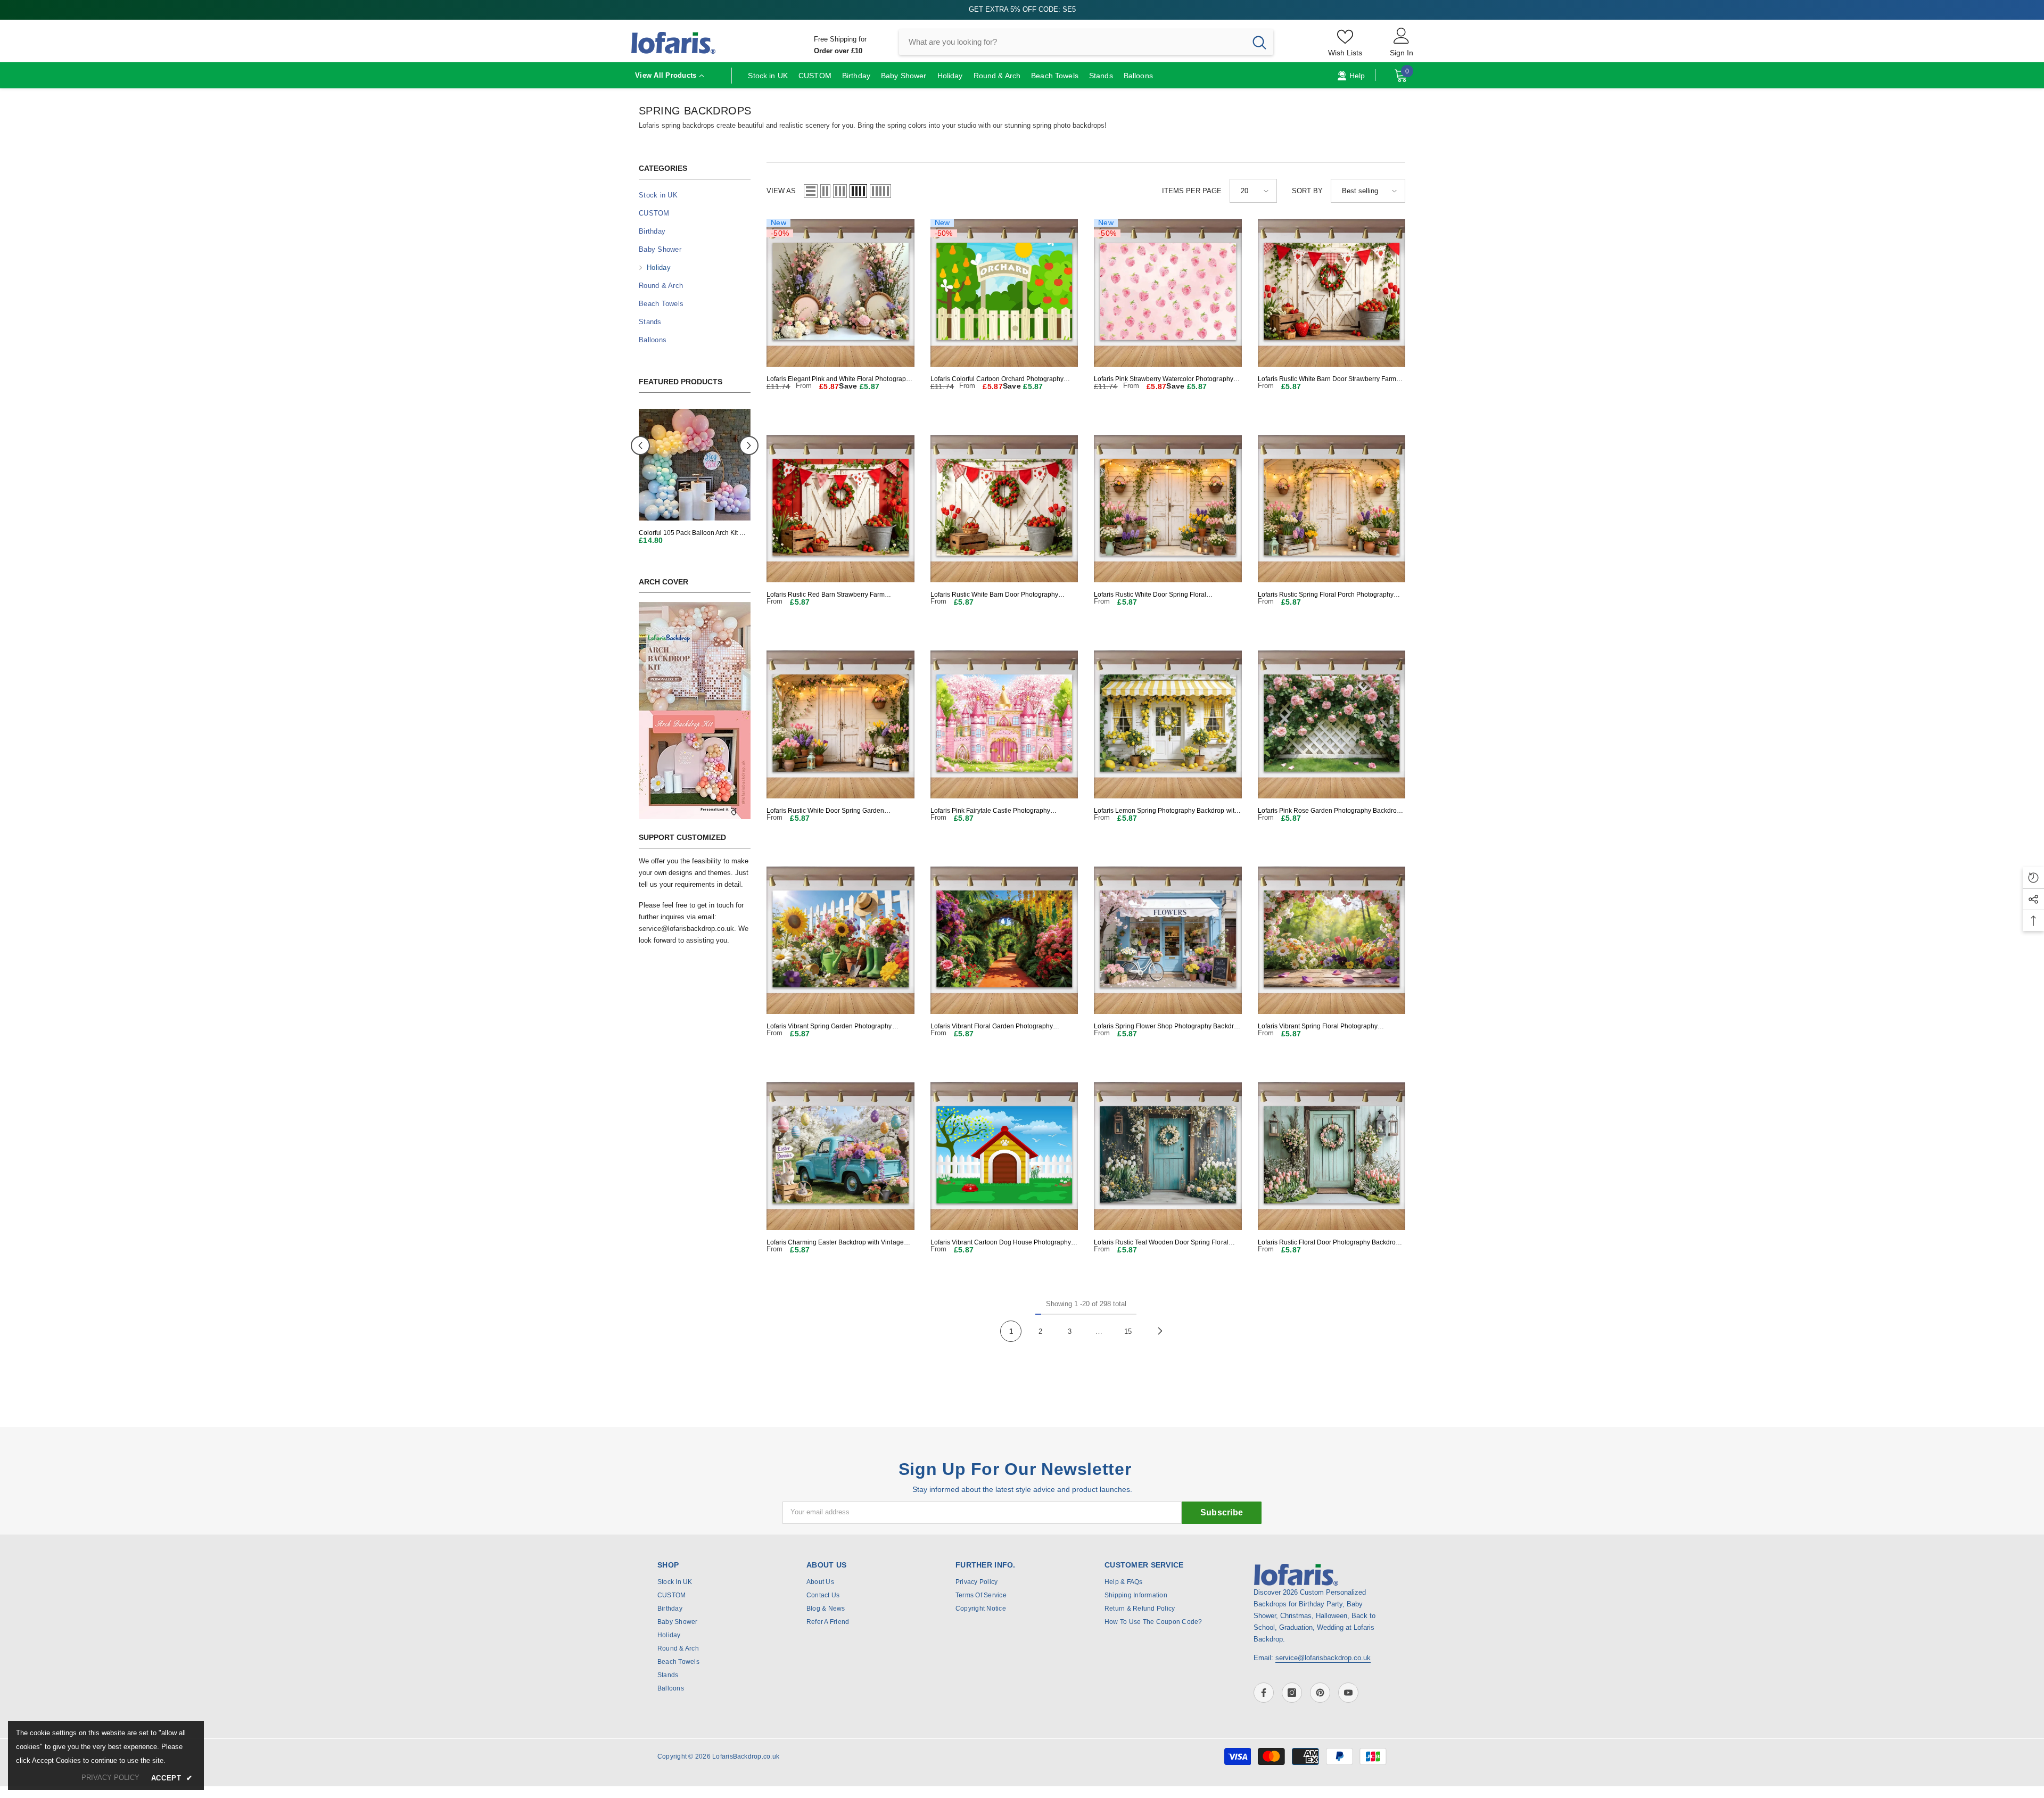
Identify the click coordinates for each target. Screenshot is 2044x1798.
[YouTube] (1348, 1693)
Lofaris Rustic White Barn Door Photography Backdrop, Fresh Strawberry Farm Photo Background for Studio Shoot (995, 595)
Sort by (1307, 191)
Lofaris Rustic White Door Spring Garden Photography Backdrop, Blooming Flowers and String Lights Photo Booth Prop (834, 811)
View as (781, 191)
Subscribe (1222, 1512)
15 (1128, 1331)
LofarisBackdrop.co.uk (746, 1756)
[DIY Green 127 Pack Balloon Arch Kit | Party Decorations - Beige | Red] (695, 465)
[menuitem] (695, 195)
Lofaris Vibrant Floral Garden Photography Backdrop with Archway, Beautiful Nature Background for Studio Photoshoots (992, 1026)
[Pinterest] (1320, 1693)
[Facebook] (1264, 1693)
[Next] (1160, 1331)
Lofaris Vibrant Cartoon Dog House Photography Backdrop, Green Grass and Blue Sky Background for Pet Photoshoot (1003, 1243)
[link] (695, 711)
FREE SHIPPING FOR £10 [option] (1022, 9)
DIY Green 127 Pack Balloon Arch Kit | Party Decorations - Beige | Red (694, 533)
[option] (695, 483)
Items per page (1192, 191)
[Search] (1086, 42)
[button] (749, 446)
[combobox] (1072, 42)
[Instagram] (1292, 1693)
